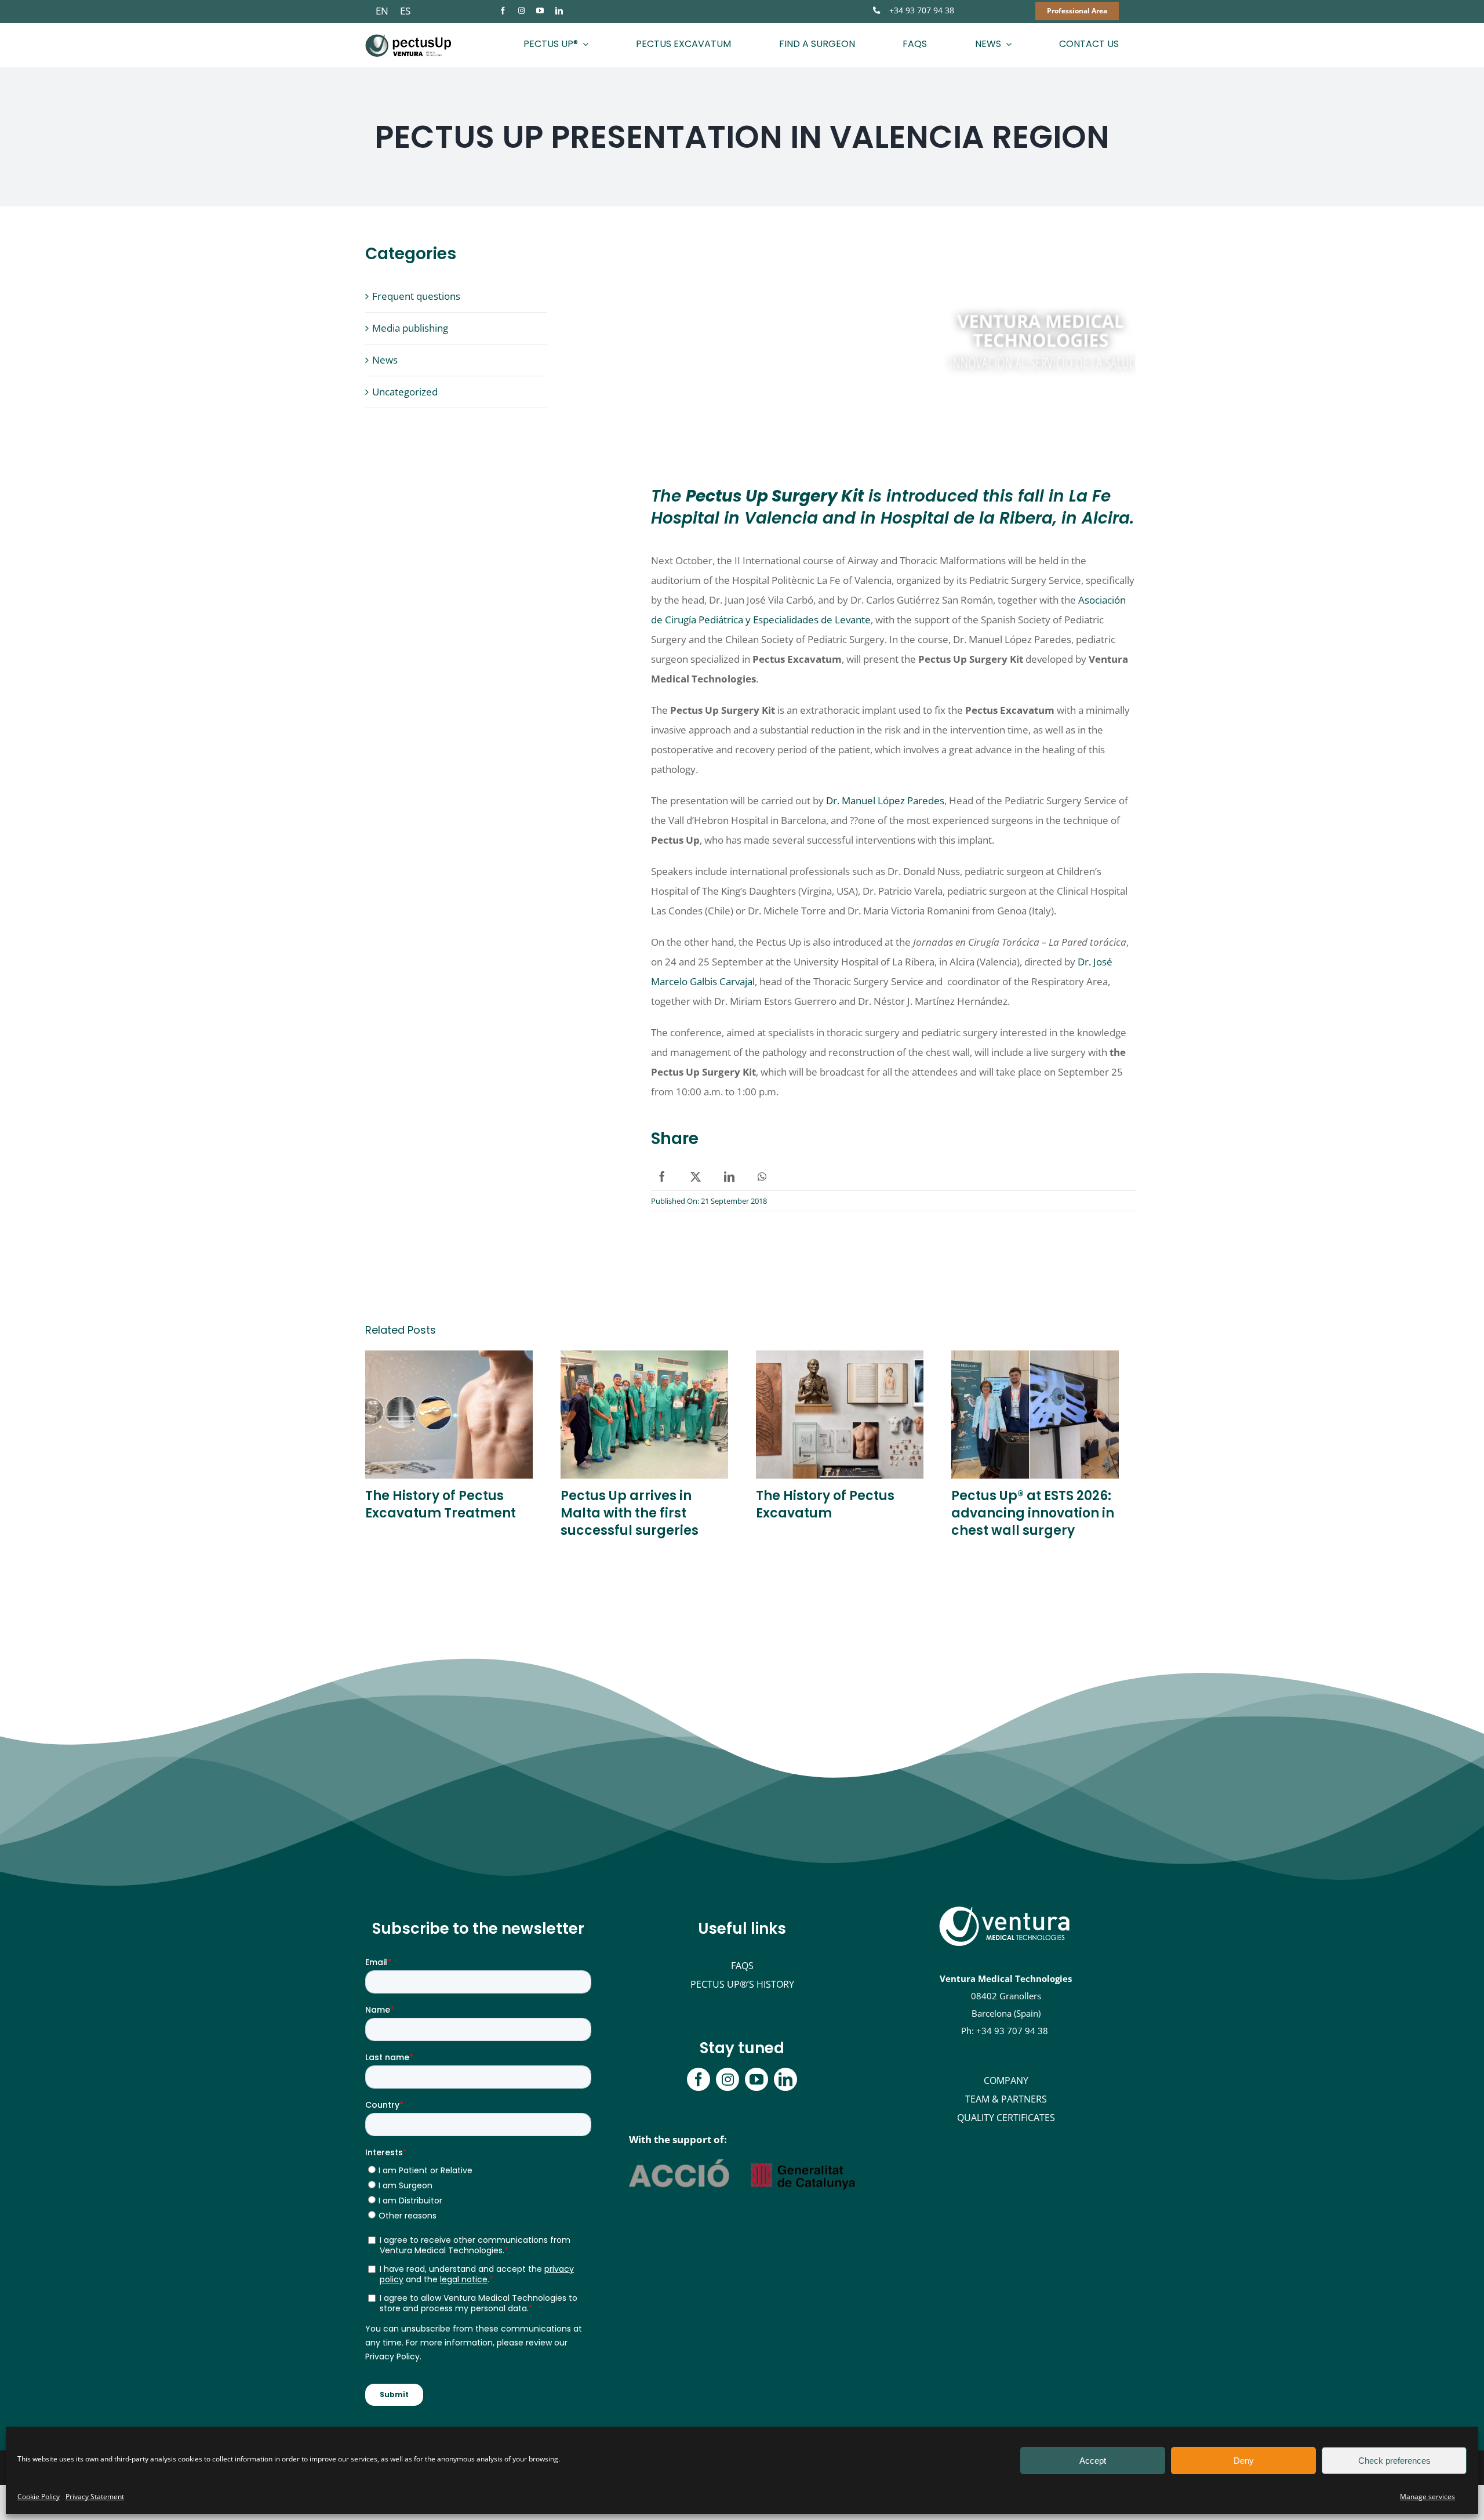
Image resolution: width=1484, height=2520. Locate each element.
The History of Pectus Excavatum (825, 1504)
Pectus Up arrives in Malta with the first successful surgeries (630, 1513)
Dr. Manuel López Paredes (885, 800)
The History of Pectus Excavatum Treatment (441, 1504)
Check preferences (1394, 2461)
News (385, 360)
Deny (1244, 2461)
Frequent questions (416, 296)
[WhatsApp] (762, 1177)
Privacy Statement (95, 2497)
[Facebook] (662, 1177)
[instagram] (521, 11)
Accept (1093, 2461)
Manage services (1427, 2497)
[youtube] (540, 11)
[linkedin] (559, 11)
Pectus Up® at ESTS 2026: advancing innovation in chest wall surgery (1033, 1513)
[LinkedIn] (729, 1177)
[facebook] (503, 11)
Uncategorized (405, 392)
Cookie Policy (39, 2497)
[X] (696, 1177)
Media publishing (410, 328)
